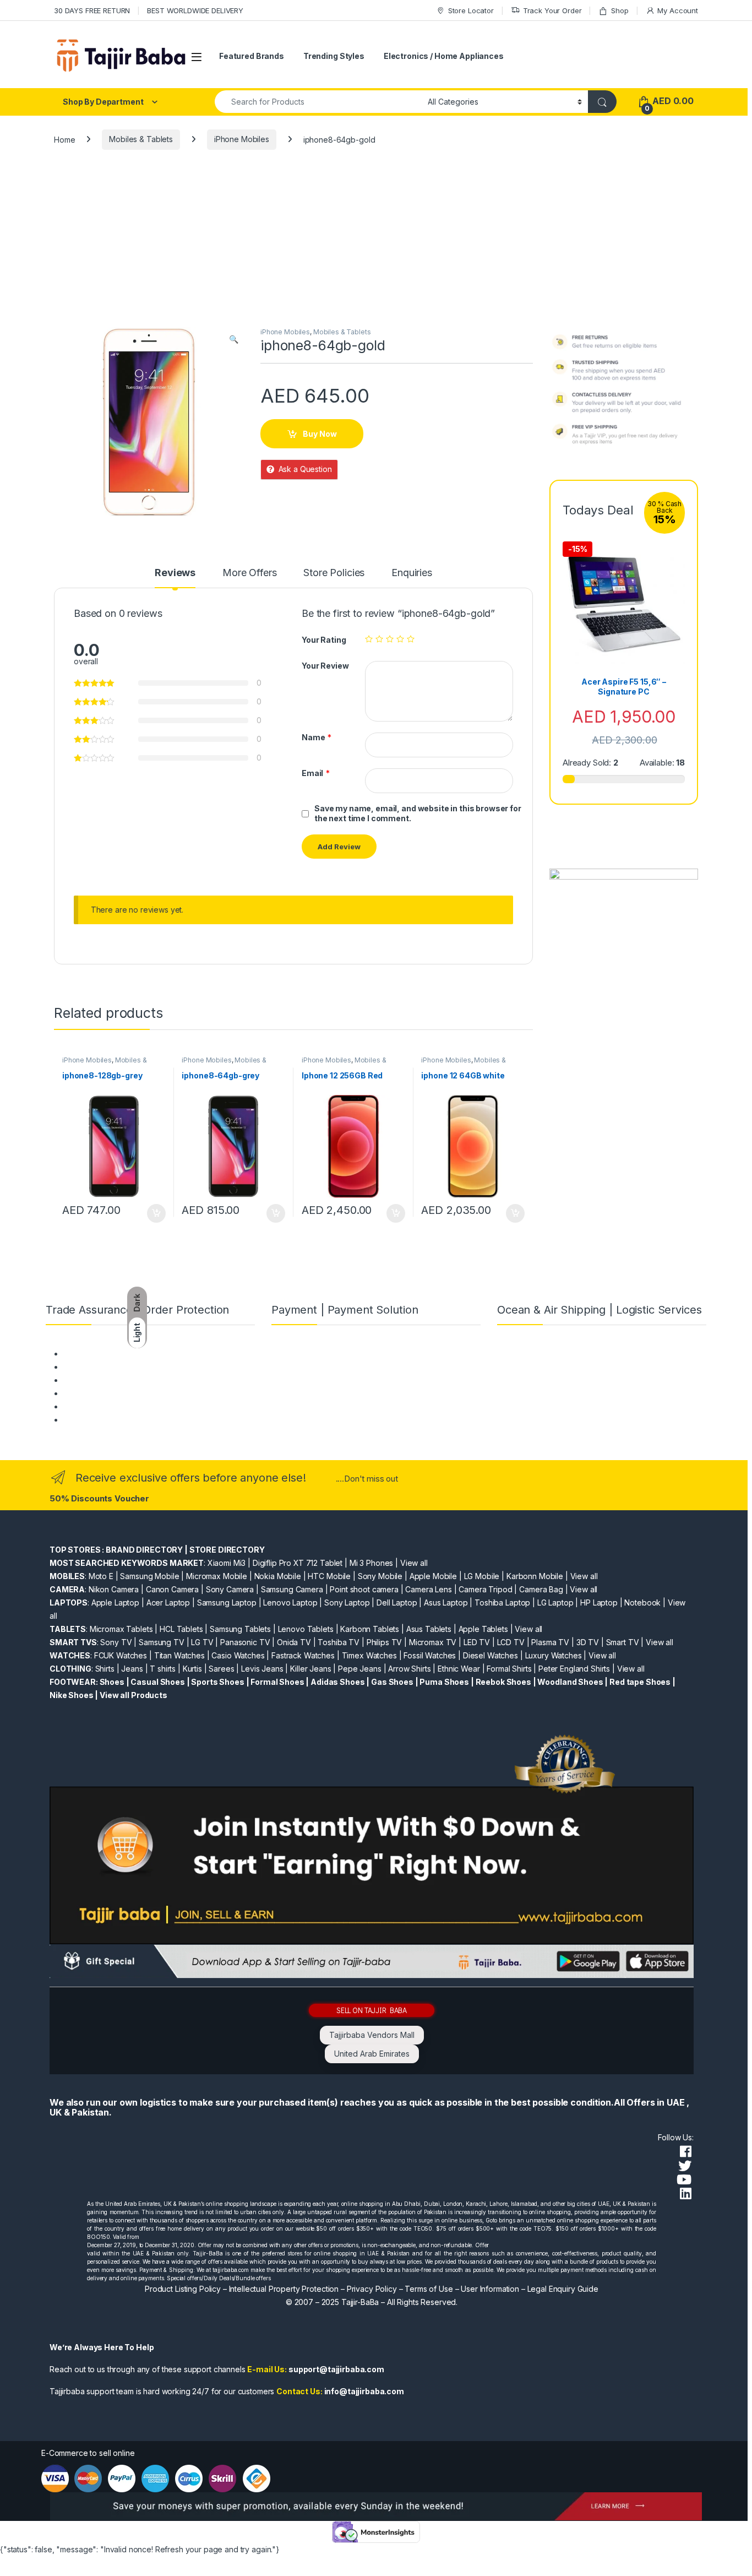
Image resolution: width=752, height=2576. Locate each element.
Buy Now (320, 434)
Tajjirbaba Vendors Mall (372, 2035)
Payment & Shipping (99, 1354)
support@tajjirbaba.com (336, 2369)
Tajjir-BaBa (360, 2302)
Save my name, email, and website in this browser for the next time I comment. (418, 813)
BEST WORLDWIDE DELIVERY (195, 10)
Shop (620, 10)
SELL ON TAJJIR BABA (372, 2010)
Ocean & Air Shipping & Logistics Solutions (138, 1420)
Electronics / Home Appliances (444, 56)
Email (316, 773)
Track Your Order (552, 10)
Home (64, 139)
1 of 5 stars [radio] (369, 639)
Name (317, 737)
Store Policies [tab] (334, 573)
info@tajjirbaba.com (364, 2391)
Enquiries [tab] (412, 573)
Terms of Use (429, 2289)
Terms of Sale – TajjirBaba (110, 1380)
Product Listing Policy (183, 2289)
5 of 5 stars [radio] (411, 639)
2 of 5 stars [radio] (379, 639)
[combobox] (318, 102)
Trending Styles (334, 56)
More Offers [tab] (249, 573)
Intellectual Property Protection (284, 2289)
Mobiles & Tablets (141, 139)
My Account (678, 10)
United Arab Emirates (372, 2054)
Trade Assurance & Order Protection (128, 1406)
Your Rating (324, 640)
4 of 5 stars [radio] (400, 639)
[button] (234, 339)
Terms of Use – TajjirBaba (109, 1367)
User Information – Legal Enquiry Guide (530, 2289)
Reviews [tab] (175, 573)
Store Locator (471, 10)
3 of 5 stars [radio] (390, 639)
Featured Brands (252, 56)
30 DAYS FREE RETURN (92, 10)
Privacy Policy (372, 2289)
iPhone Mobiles (242, 139)
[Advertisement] (376, 245)
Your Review (325, 666)
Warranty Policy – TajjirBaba (113, 1393)
